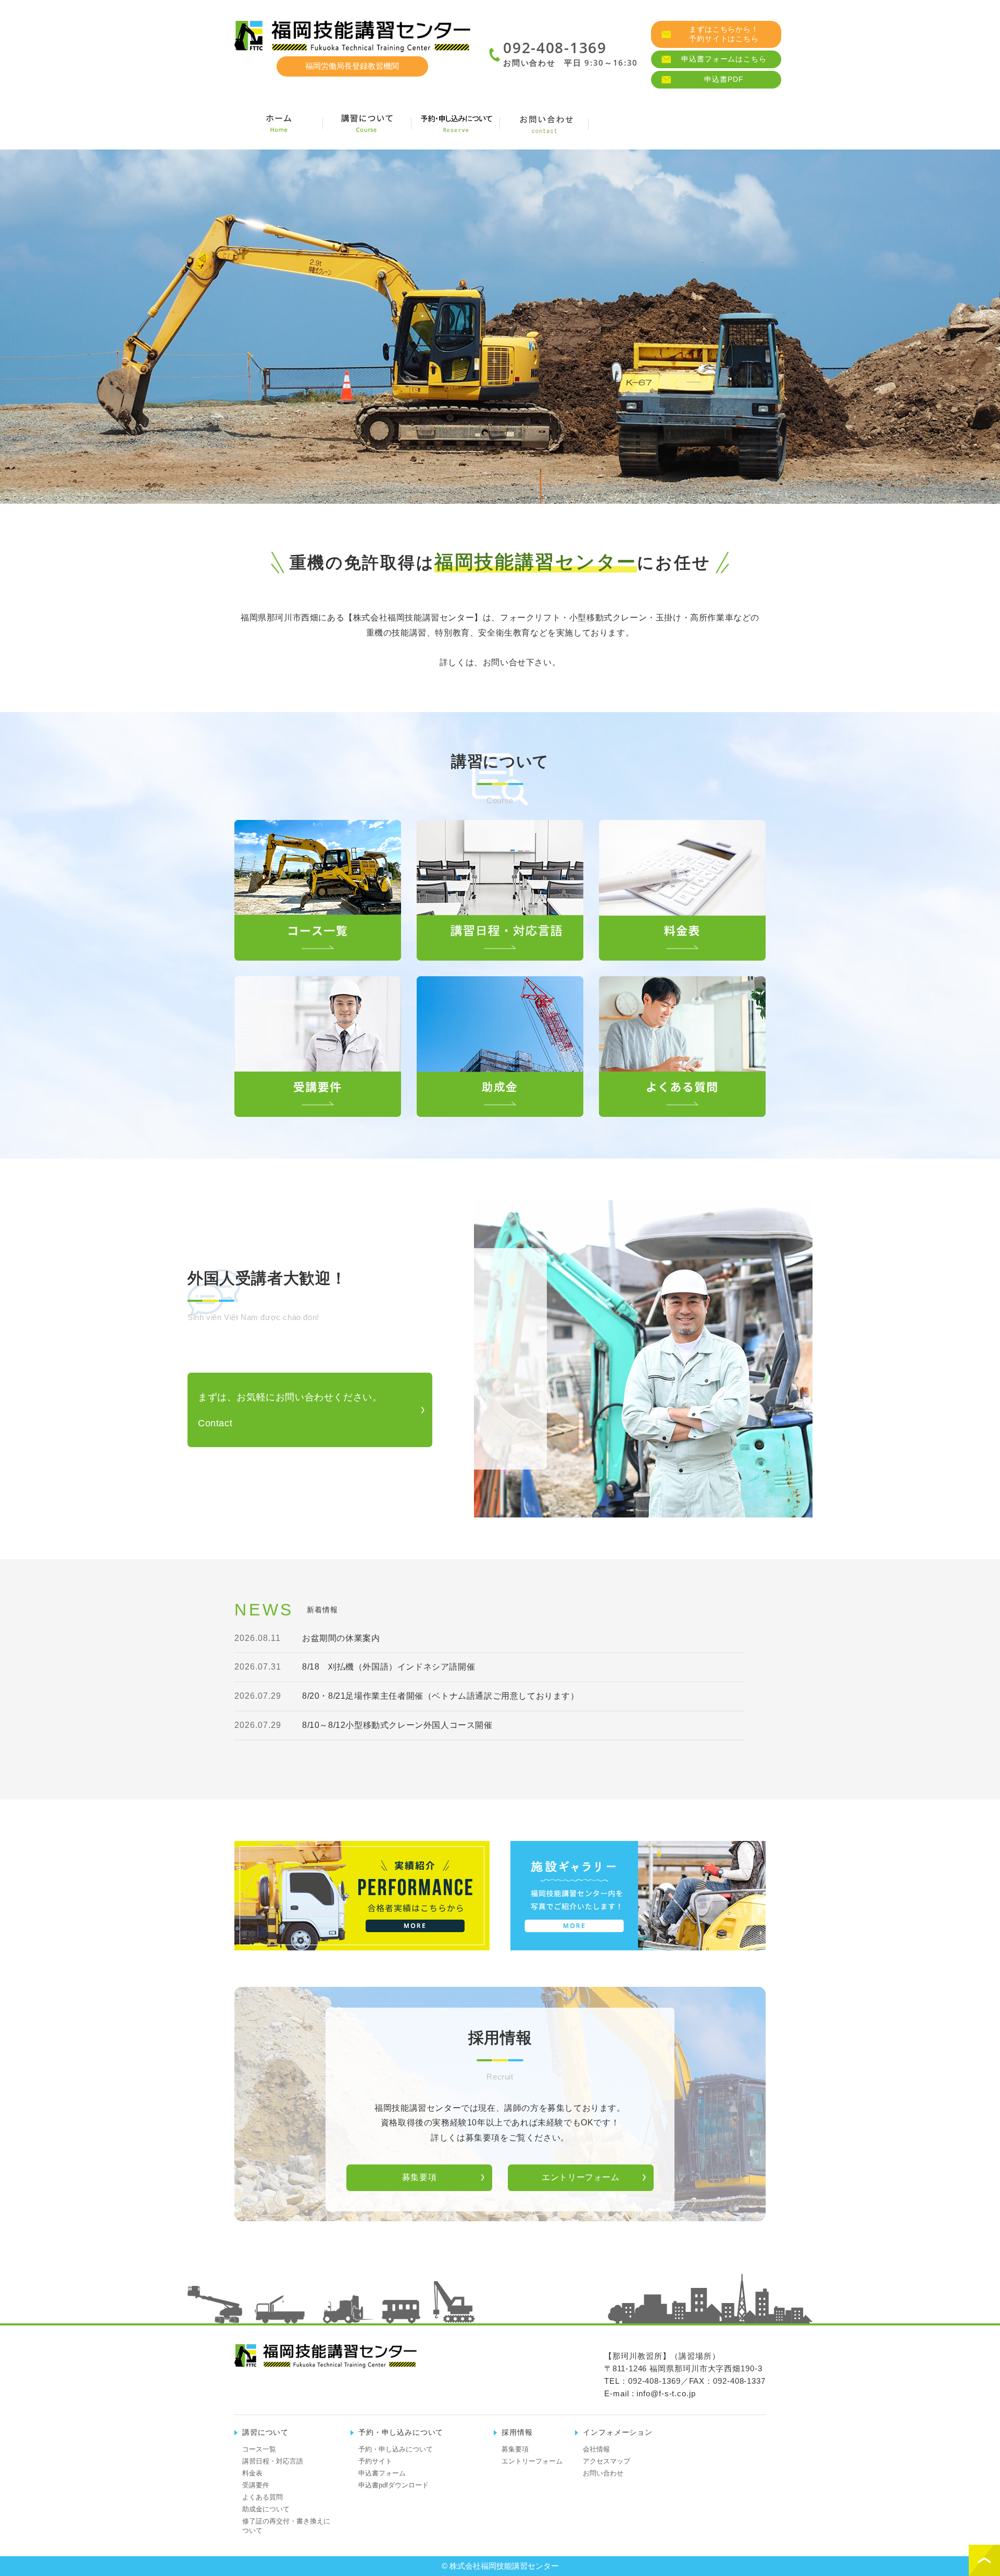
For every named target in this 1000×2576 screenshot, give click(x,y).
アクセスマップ (607, 2461)
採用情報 (721, 123)
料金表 (252, 2473)
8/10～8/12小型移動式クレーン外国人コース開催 (397, 1725)
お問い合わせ (603, 2473)
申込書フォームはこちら (724, 59)
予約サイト (375, 2461)
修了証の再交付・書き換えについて (286, 2526)
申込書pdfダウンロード (393, 2485)
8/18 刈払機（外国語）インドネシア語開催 (389, 1667)
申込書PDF (724, 79)
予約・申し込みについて (396, 2449)
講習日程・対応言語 (273, 2461)
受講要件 (256, 2485)
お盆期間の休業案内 (341, 1638)
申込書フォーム (382, 2473)
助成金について (266, 2509)
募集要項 (419, 2177)
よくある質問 (262, 2497)
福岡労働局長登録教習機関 (352, 66)
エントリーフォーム (580, 2177)
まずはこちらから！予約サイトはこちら (724, 34)
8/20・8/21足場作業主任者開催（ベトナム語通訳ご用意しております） (441, 1696)
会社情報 (633, 123)
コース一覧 (259, 2449)
